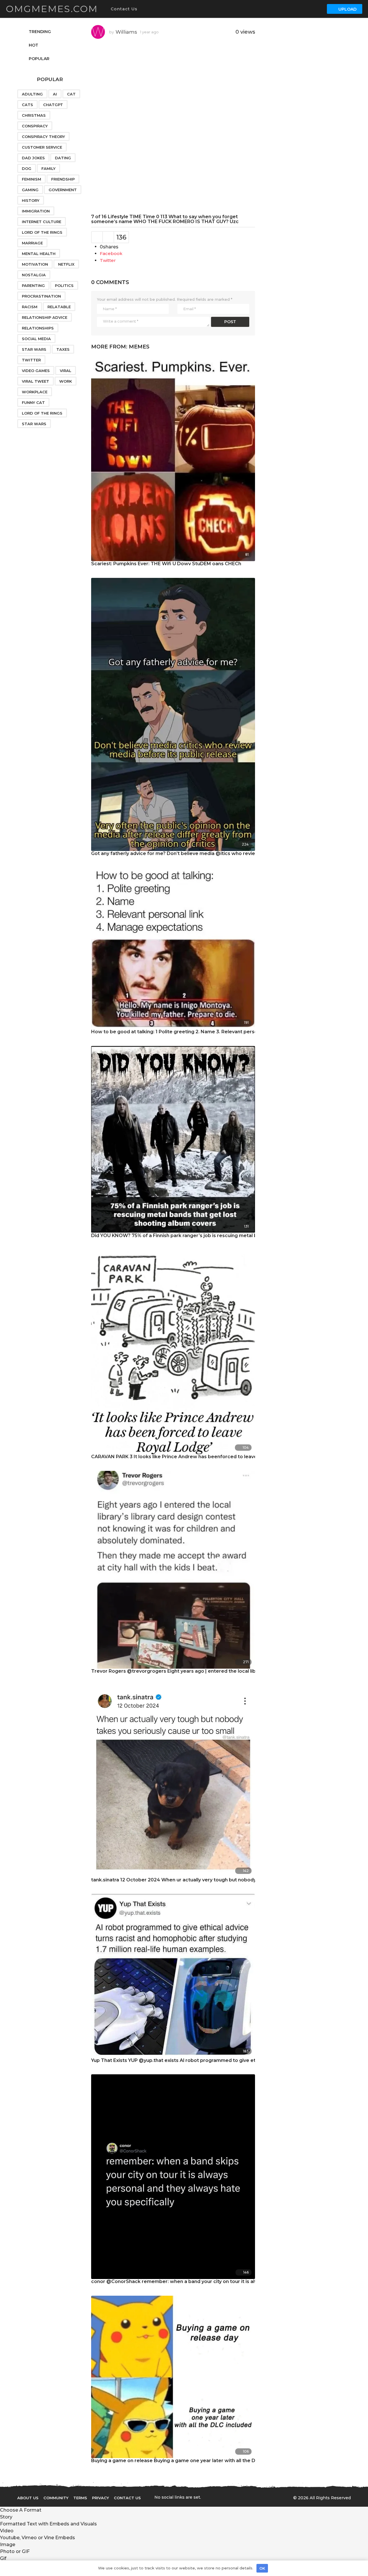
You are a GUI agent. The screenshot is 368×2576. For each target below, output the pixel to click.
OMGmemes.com (52, 9)
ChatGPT (53, 105)
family (48, 168)
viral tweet (36, 381)
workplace (35, 392)
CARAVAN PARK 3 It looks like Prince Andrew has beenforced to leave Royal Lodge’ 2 (192, 1457)
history (31, 200)
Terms (80, 2498)
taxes (63, 349)
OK (262, 2568)
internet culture (42, 222)
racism (30, 307)
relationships (38, 328)
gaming (30, 190)
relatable (59, 307)
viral (66, 371)
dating (63, 158)
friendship (63, 179)
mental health (39, 254)
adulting (32, 94)
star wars (34, 424)
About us (28, 2498)
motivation (35, 264)
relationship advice (45, 317)
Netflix (66, 264)
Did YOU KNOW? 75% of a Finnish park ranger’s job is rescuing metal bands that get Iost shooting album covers (223, 1236)
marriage (32, 243)
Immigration (36, 211)
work (66, 381)
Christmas (34, 115)
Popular (39, 59)
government (63, 190)
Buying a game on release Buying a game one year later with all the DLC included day (192, 2461)
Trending (40, 32)
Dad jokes (33, 158)
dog (27, 168)
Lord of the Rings (42, 232)
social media (36, 339)
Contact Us (124, 9)
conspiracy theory (43, 137)
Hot (33, 45)
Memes (139, 347)
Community (56, 2498)
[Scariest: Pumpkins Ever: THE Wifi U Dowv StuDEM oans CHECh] (173, 458)
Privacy (100, 2498)
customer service (42, 147)
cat (71, 94)
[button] (143, 9)
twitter (31, 360)
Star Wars (34, 349)
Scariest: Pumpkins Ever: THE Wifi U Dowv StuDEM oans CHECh (166, 564)
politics (64, 285)
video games (36, 371)
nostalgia (34, 275)
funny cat (33, 402)
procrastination (41, 296)
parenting (33, 285)
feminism (31, 179)
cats (27, 105)
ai (55, 94)
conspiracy (35, 126)
